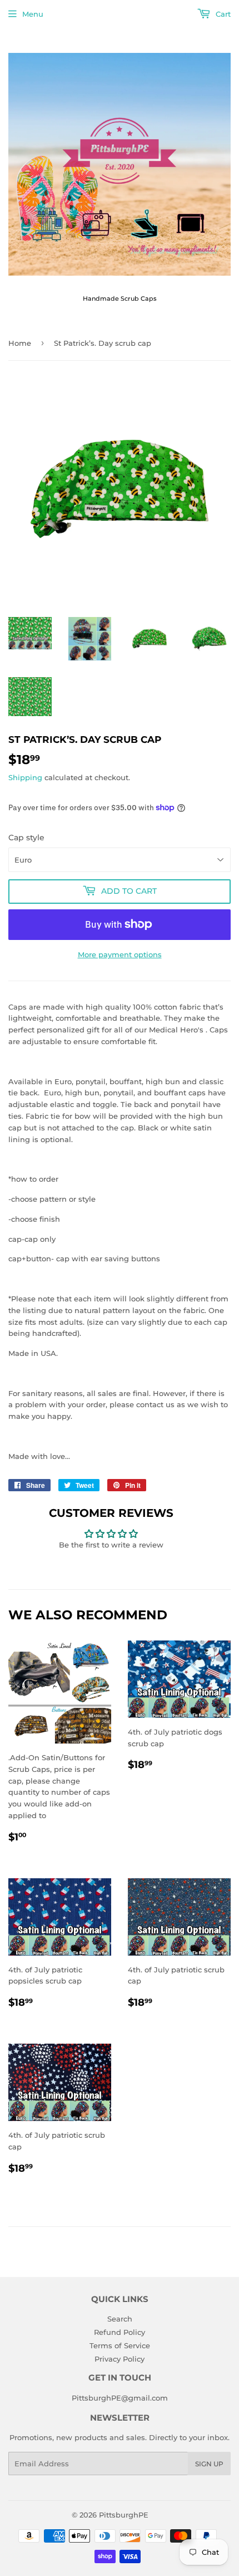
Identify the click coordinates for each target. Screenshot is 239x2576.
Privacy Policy (120, 2359)
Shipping (25, 777)
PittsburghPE (124, 2515)
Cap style (26, 838)
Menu (33, 14)
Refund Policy (120, 2332)
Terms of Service (120, 2345)
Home (20, 343)
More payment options (120, 954)
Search (120, 2319)
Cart (222, 14)
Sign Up (209, 2464)
